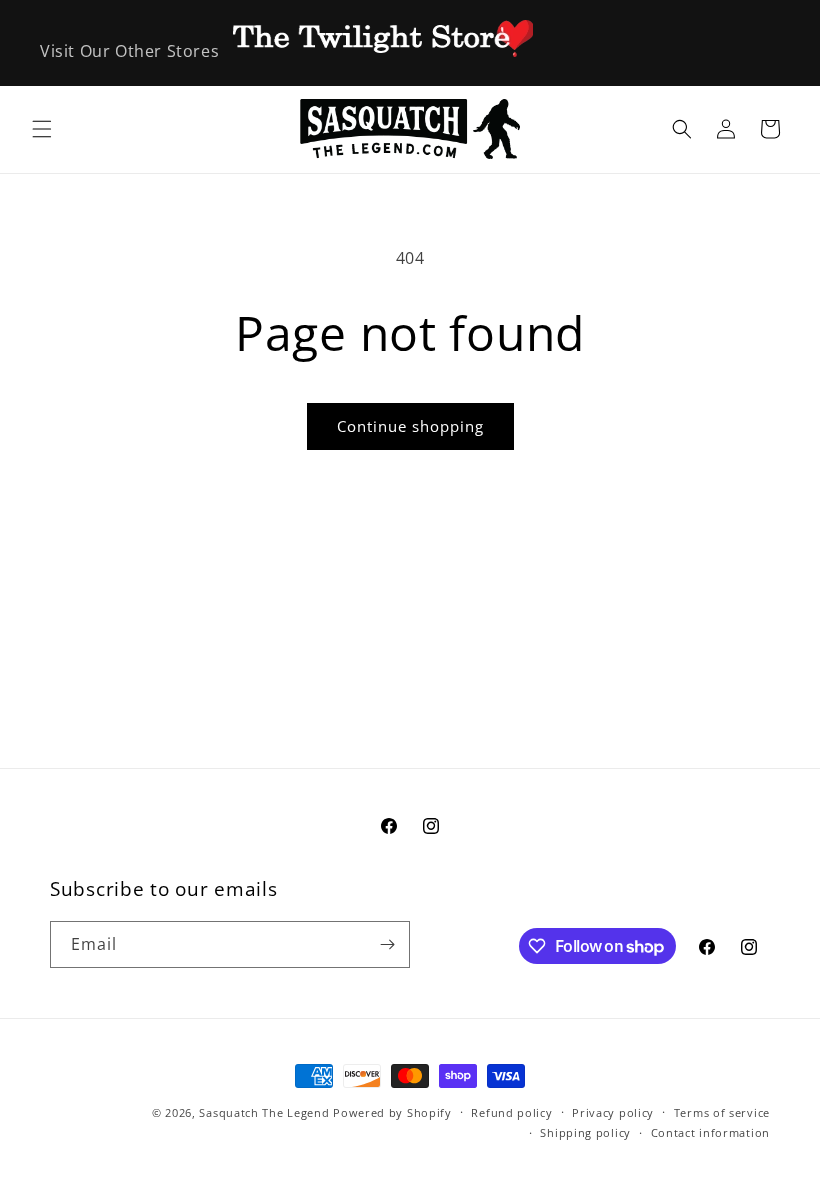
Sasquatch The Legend (264, 1112)
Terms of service (722, 1112)
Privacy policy (613, 1112)
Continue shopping (410, 426)
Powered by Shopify (392, 1112)
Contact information (710, 1132)
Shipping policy (585, 1132)
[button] (42, 129)
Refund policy (511, 1112)
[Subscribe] (387, 944)
